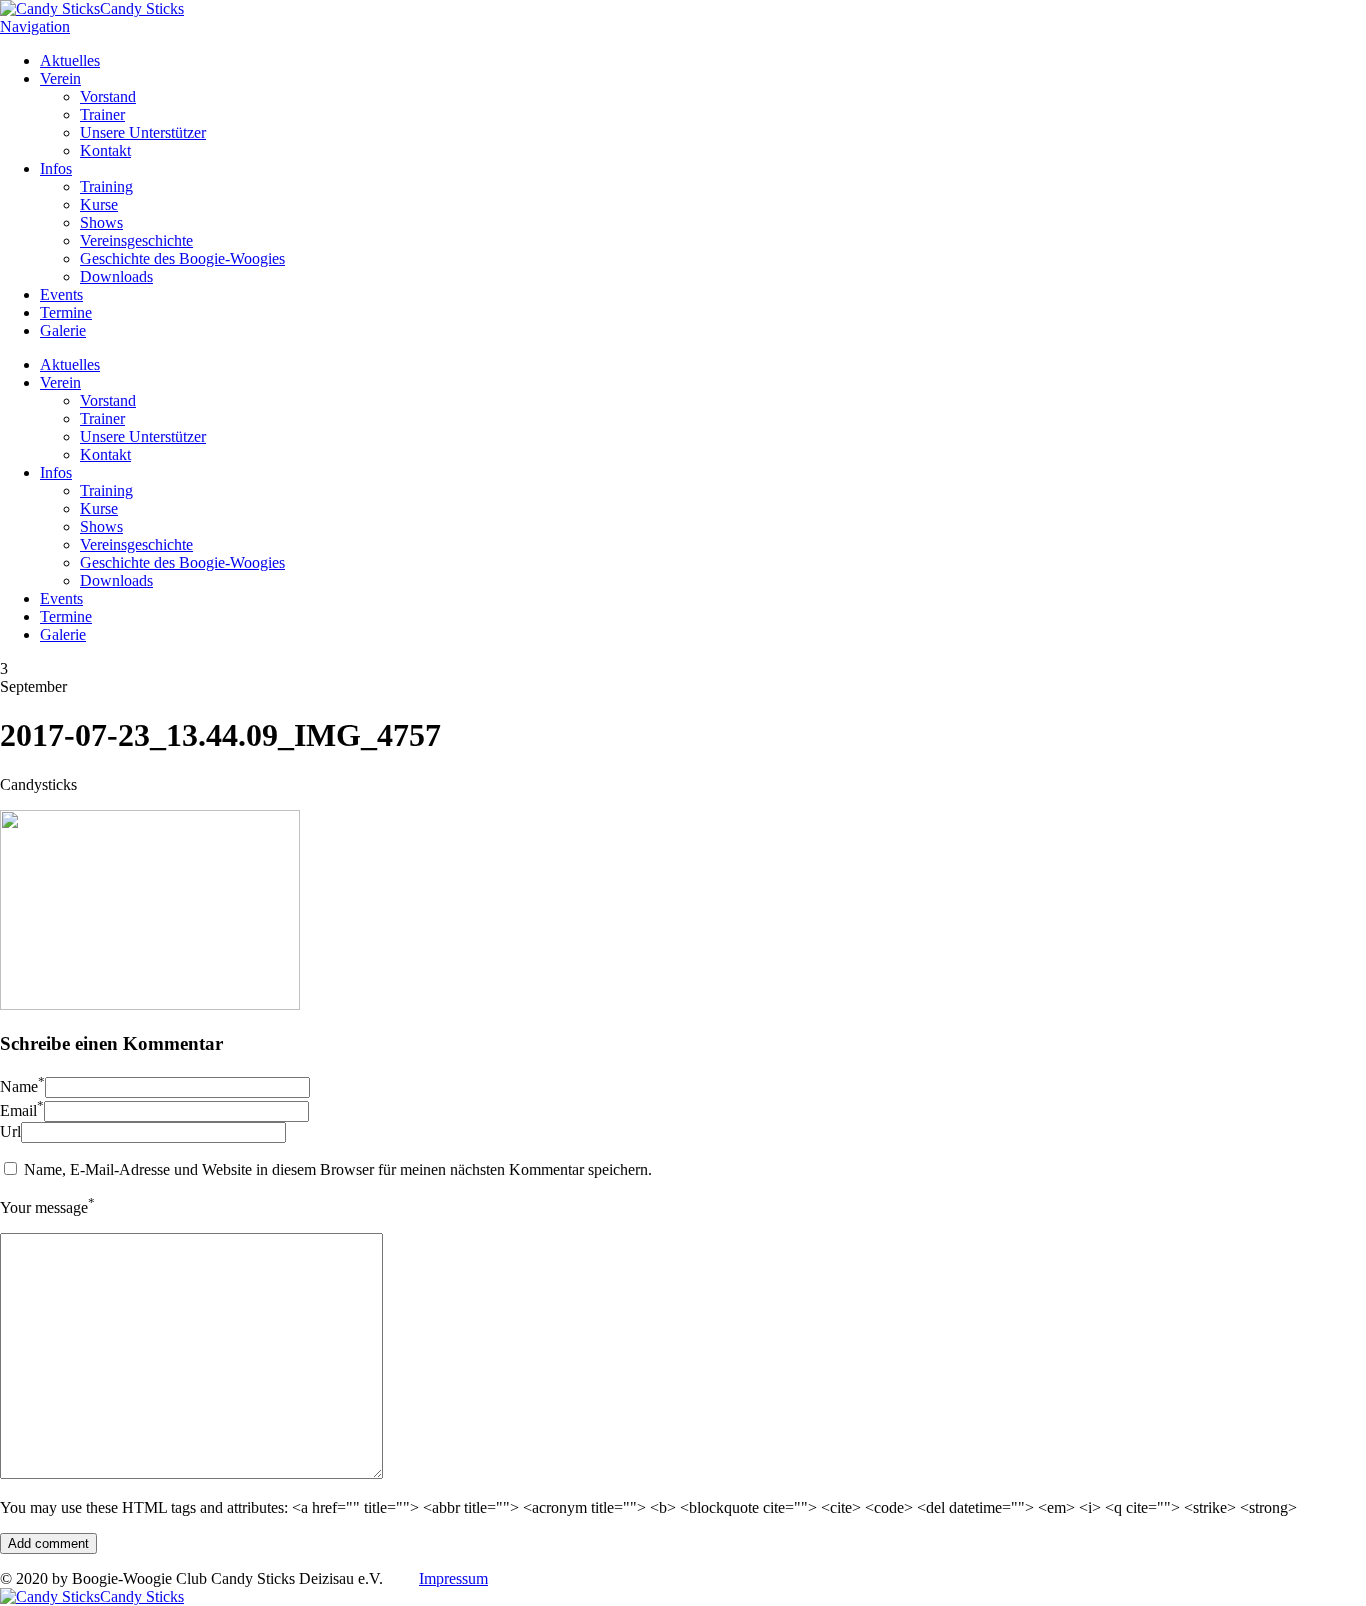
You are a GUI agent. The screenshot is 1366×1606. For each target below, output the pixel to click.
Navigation (35, 26)
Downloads (116, 276)
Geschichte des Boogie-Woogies (182, 258)
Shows (101, 222)
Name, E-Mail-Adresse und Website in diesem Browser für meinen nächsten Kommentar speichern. (338, 1169)
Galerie (63, 330)
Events (61, 294)
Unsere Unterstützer (143, 132)
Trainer (102, 114)
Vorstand (108, 96)
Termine (66, 312)
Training (106, 186)
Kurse (99, 204)
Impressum (453, 1578)
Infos (56, 168)
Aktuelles (70, 60)
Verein (60, 78)
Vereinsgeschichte (136, 240)
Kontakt (105, 150)
